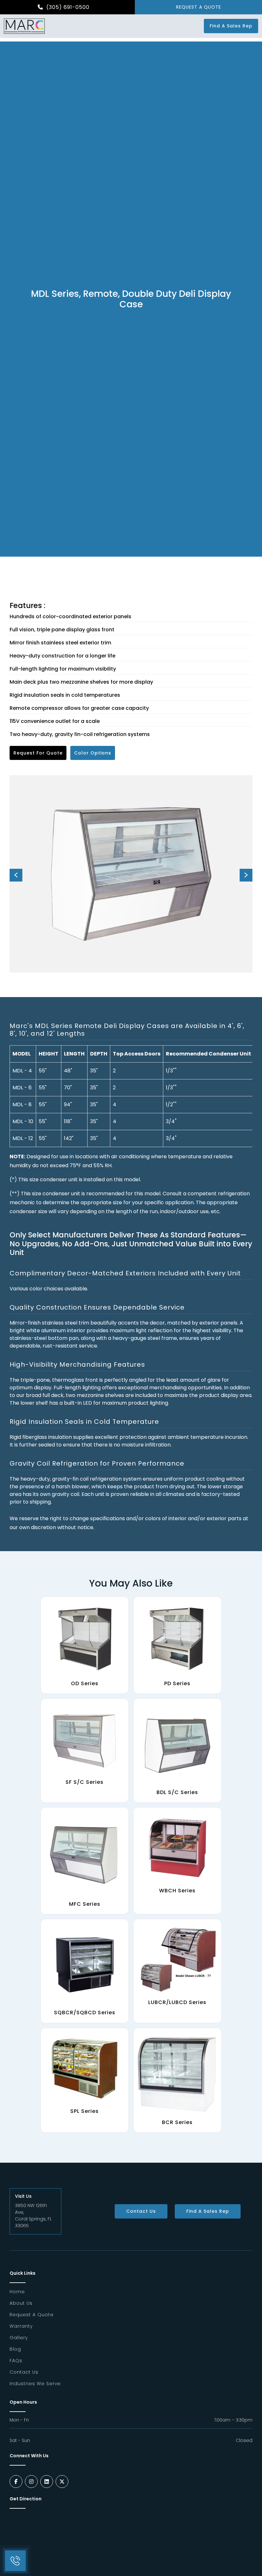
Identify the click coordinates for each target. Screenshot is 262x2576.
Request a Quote (32, 2315)
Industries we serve (35, 2384)
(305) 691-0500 (67, 7)
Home (17, 2292)
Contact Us (141, 2211)
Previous (16, 875)
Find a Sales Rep (231, 26)
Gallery (19, 2338)
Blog (15, 2349)
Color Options (93, 753)
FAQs (16, 2361)
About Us (21, 2303)
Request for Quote (38, 753)
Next (246, 875)
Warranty (21, 2326)
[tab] (131, 1030)
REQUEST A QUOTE (199, 7)
